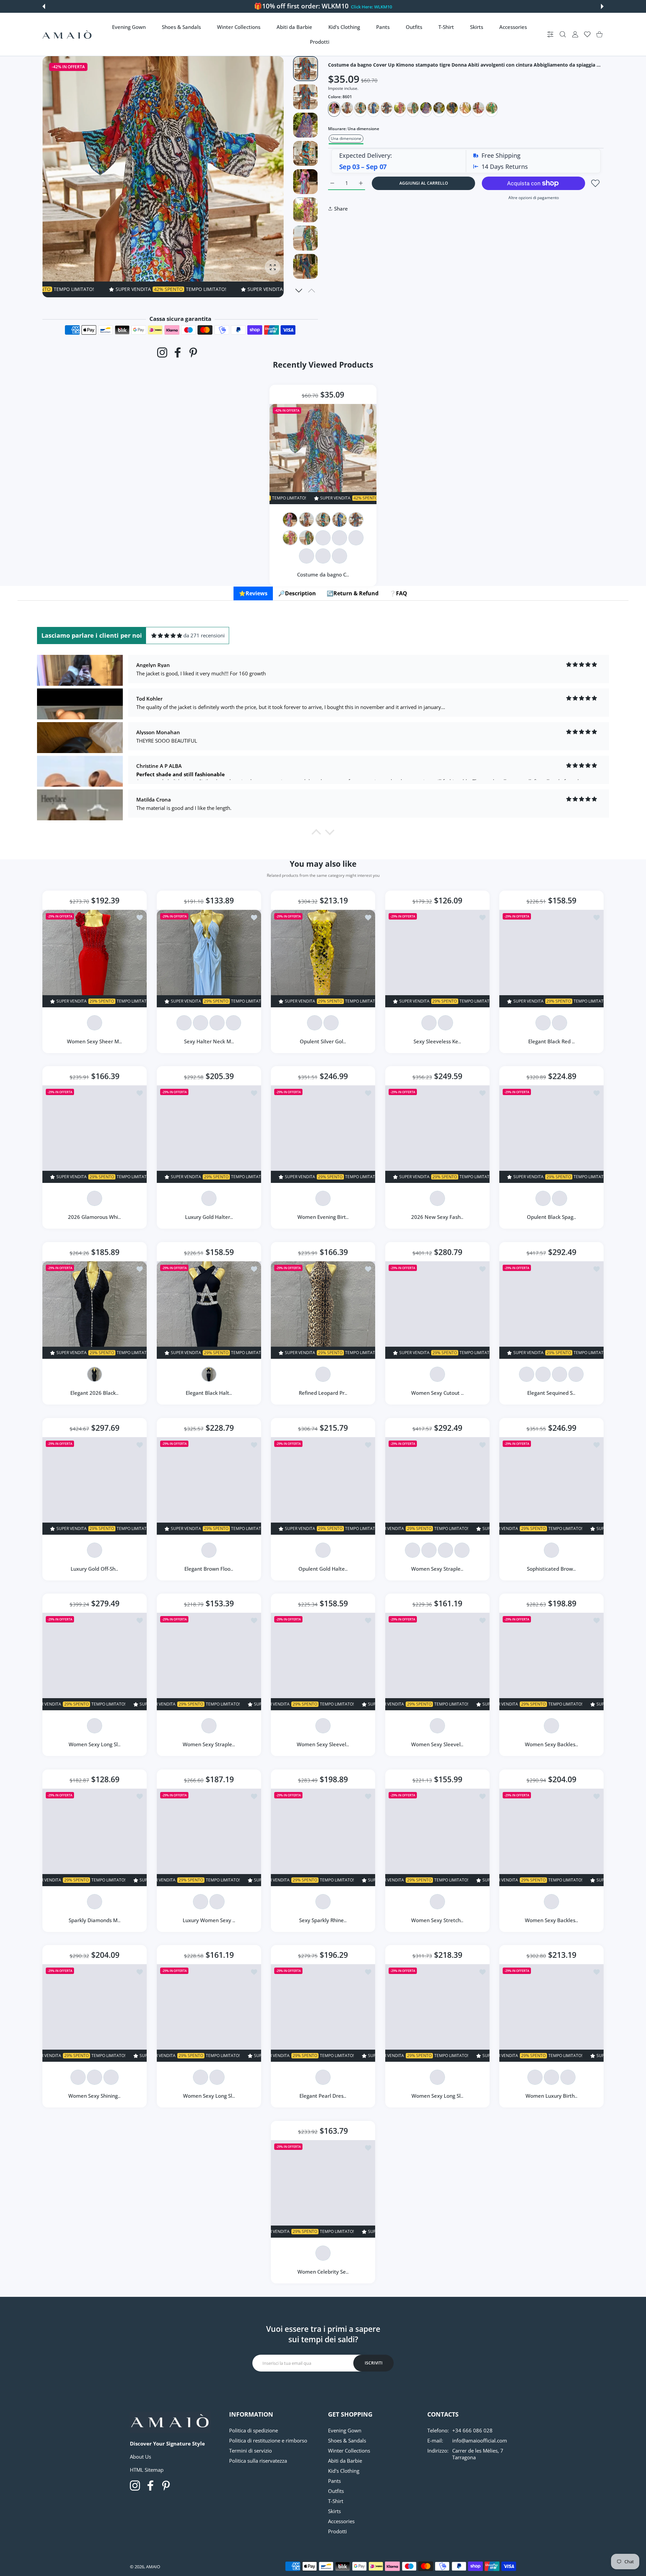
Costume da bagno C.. (323, 574)
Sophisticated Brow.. (552, 1569)
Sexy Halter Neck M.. (209, 1041)
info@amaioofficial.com (480, 2440)
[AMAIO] (67, 34)
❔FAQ (398, 593)
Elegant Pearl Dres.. (323, 2096)
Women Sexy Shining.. (94, 2096)
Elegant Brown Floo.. (209, 1569)
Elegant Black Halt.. (209, 1393)
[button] (44, 6)
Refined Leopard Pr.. (323, 1393)
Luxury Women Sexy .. (209, 1920)
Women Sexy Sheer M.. (94, 1041)
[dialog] (563, 34)
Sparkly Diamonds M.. (95, 1920)
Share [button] (341, 209)
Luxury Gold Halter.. (209, 1217)
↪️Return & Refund (353, 593)
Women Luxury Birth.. (551, 2096)
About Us (140, 2457)
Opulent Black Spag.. (551, 1217)
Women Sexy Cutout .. (437, 1393)
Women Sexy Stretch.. (437, 1920)
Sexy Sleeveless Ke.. (437, 1041)
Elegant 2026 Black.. (94, 1393)
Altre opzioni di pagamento (534, 198)
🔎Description (297, 593)
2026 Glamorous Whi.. (94, 1217)
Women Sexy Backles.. (551, 1744)
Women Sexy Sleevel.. (323, 1744)
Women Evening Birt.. (323, 1217)
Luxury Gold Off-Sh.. (94, 1569)
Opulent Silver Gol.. (323, 1041)
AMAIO (153, 2567)
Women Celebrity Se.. (323, 2272)
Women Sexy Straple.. (437, 1569)
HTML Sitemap (147, 2470)
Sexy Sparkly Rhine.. (323, 1920)
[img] (167, 636)
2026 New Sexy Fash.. (437, 1217)
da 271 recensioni (204, 635)
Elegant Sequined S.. (552, 1393)
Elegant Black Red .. (551, 1041)
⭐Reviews (253, 593)
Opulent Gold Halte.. (323, 1569)
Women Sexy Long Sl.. (95, 1744)
